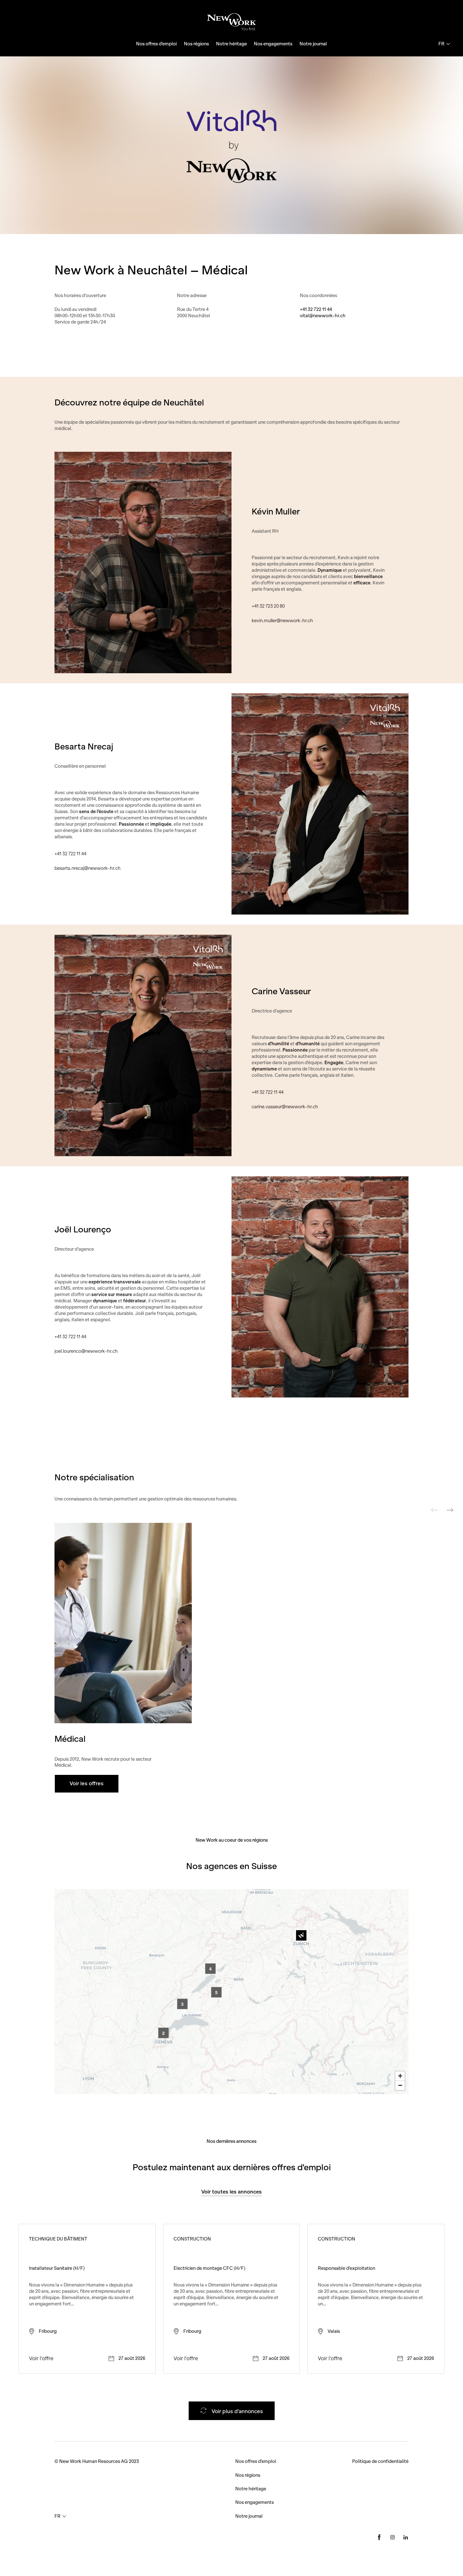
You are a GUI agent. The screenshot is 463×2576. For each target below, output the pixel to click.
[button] (301, 1935)
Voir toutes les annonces (231, 2192)
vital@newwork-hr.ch (323, 316)
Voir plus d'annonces (237, 2411)
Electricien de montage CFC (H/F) (209, 2268)
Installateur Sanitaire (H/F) (57, 2268)
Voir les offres (87, 1783)
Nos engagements (273, 44)
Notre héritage (231, 44)
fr (441, 44)
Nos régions (196, 44)
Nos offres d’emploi (156, 44)
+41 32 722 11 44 (316, 309)
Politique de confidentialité (380, 2461)
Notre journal (313, 44)
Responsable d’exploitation (346, 2268)
